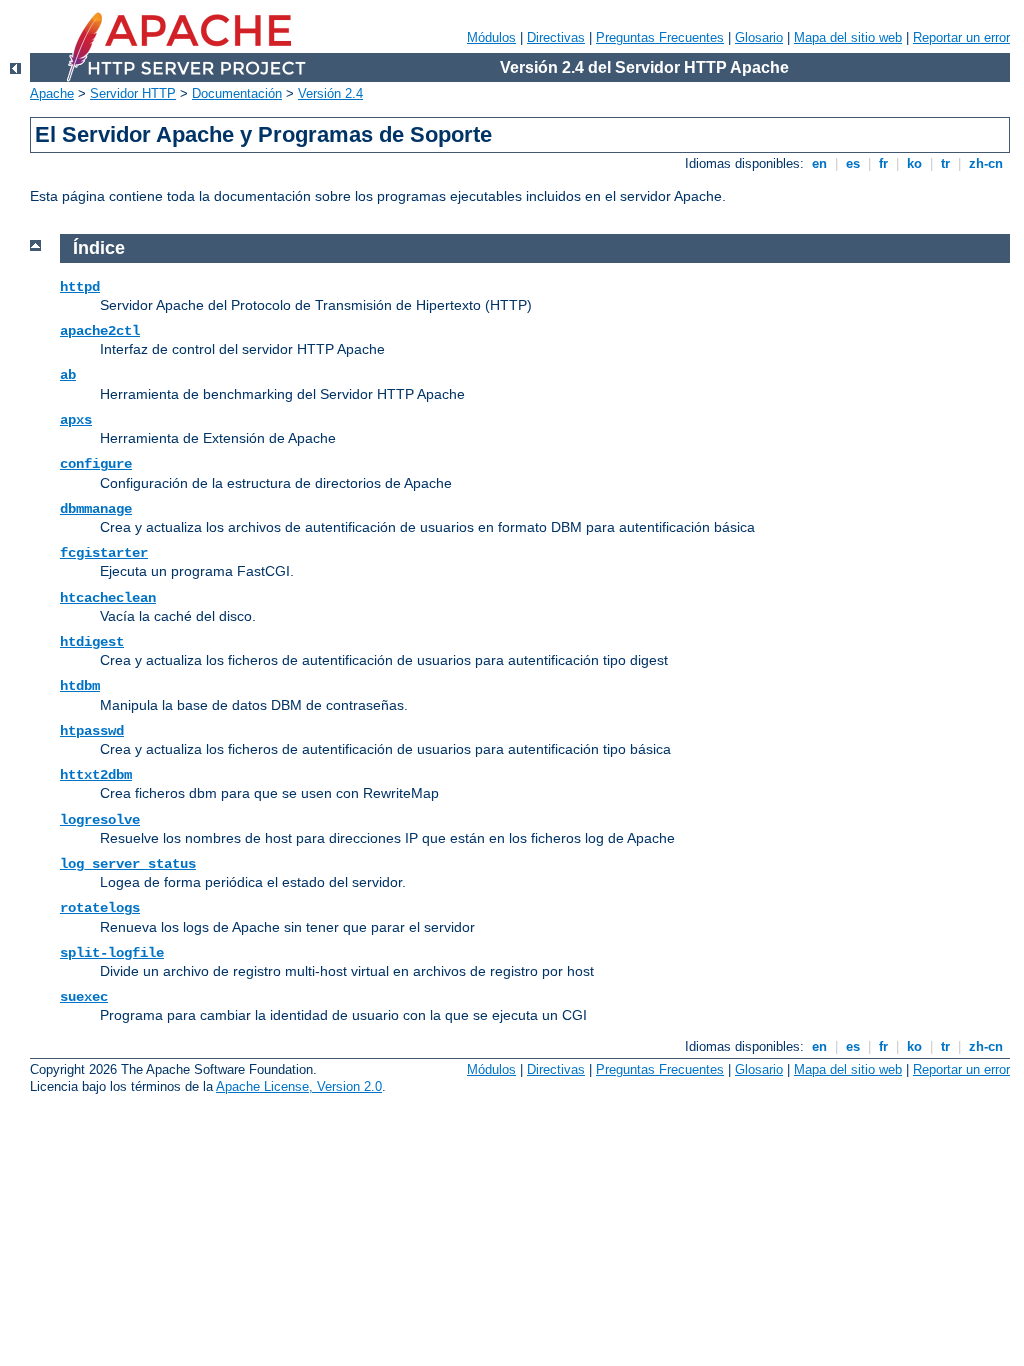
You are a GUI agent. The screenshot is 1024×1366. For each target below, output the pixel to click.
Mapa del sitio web (848, 37)
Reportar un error (961, 37)
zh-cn (986, 163)
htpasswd (92, 731)
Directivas (556, 37)
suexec (84, 997)
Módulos (491, 37)
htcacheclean (108, 598)
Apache (52, 93)
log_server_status (128, 864)
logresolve (100, 820)
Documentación (237, 93)
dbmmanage (96, 509)
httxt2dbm (96, 775)
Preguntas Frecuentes (660, 37)
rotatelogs (100, 908)
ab (68, 375)
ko (914, 163)
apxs (76, 420)
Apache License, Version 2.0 (299, 1086)
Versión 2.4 (330, 93)
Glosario (759, 37)
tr (945, 163)
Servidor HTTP (133, 93)
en (819, 163)
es (853, 163)
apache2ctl (100, 331)
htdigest (92, 642)
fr (883, 163)
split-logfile (112, 953)
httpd (80, 287)
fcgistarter (104, 553)
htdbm (80, 686)
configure (96, 464)
